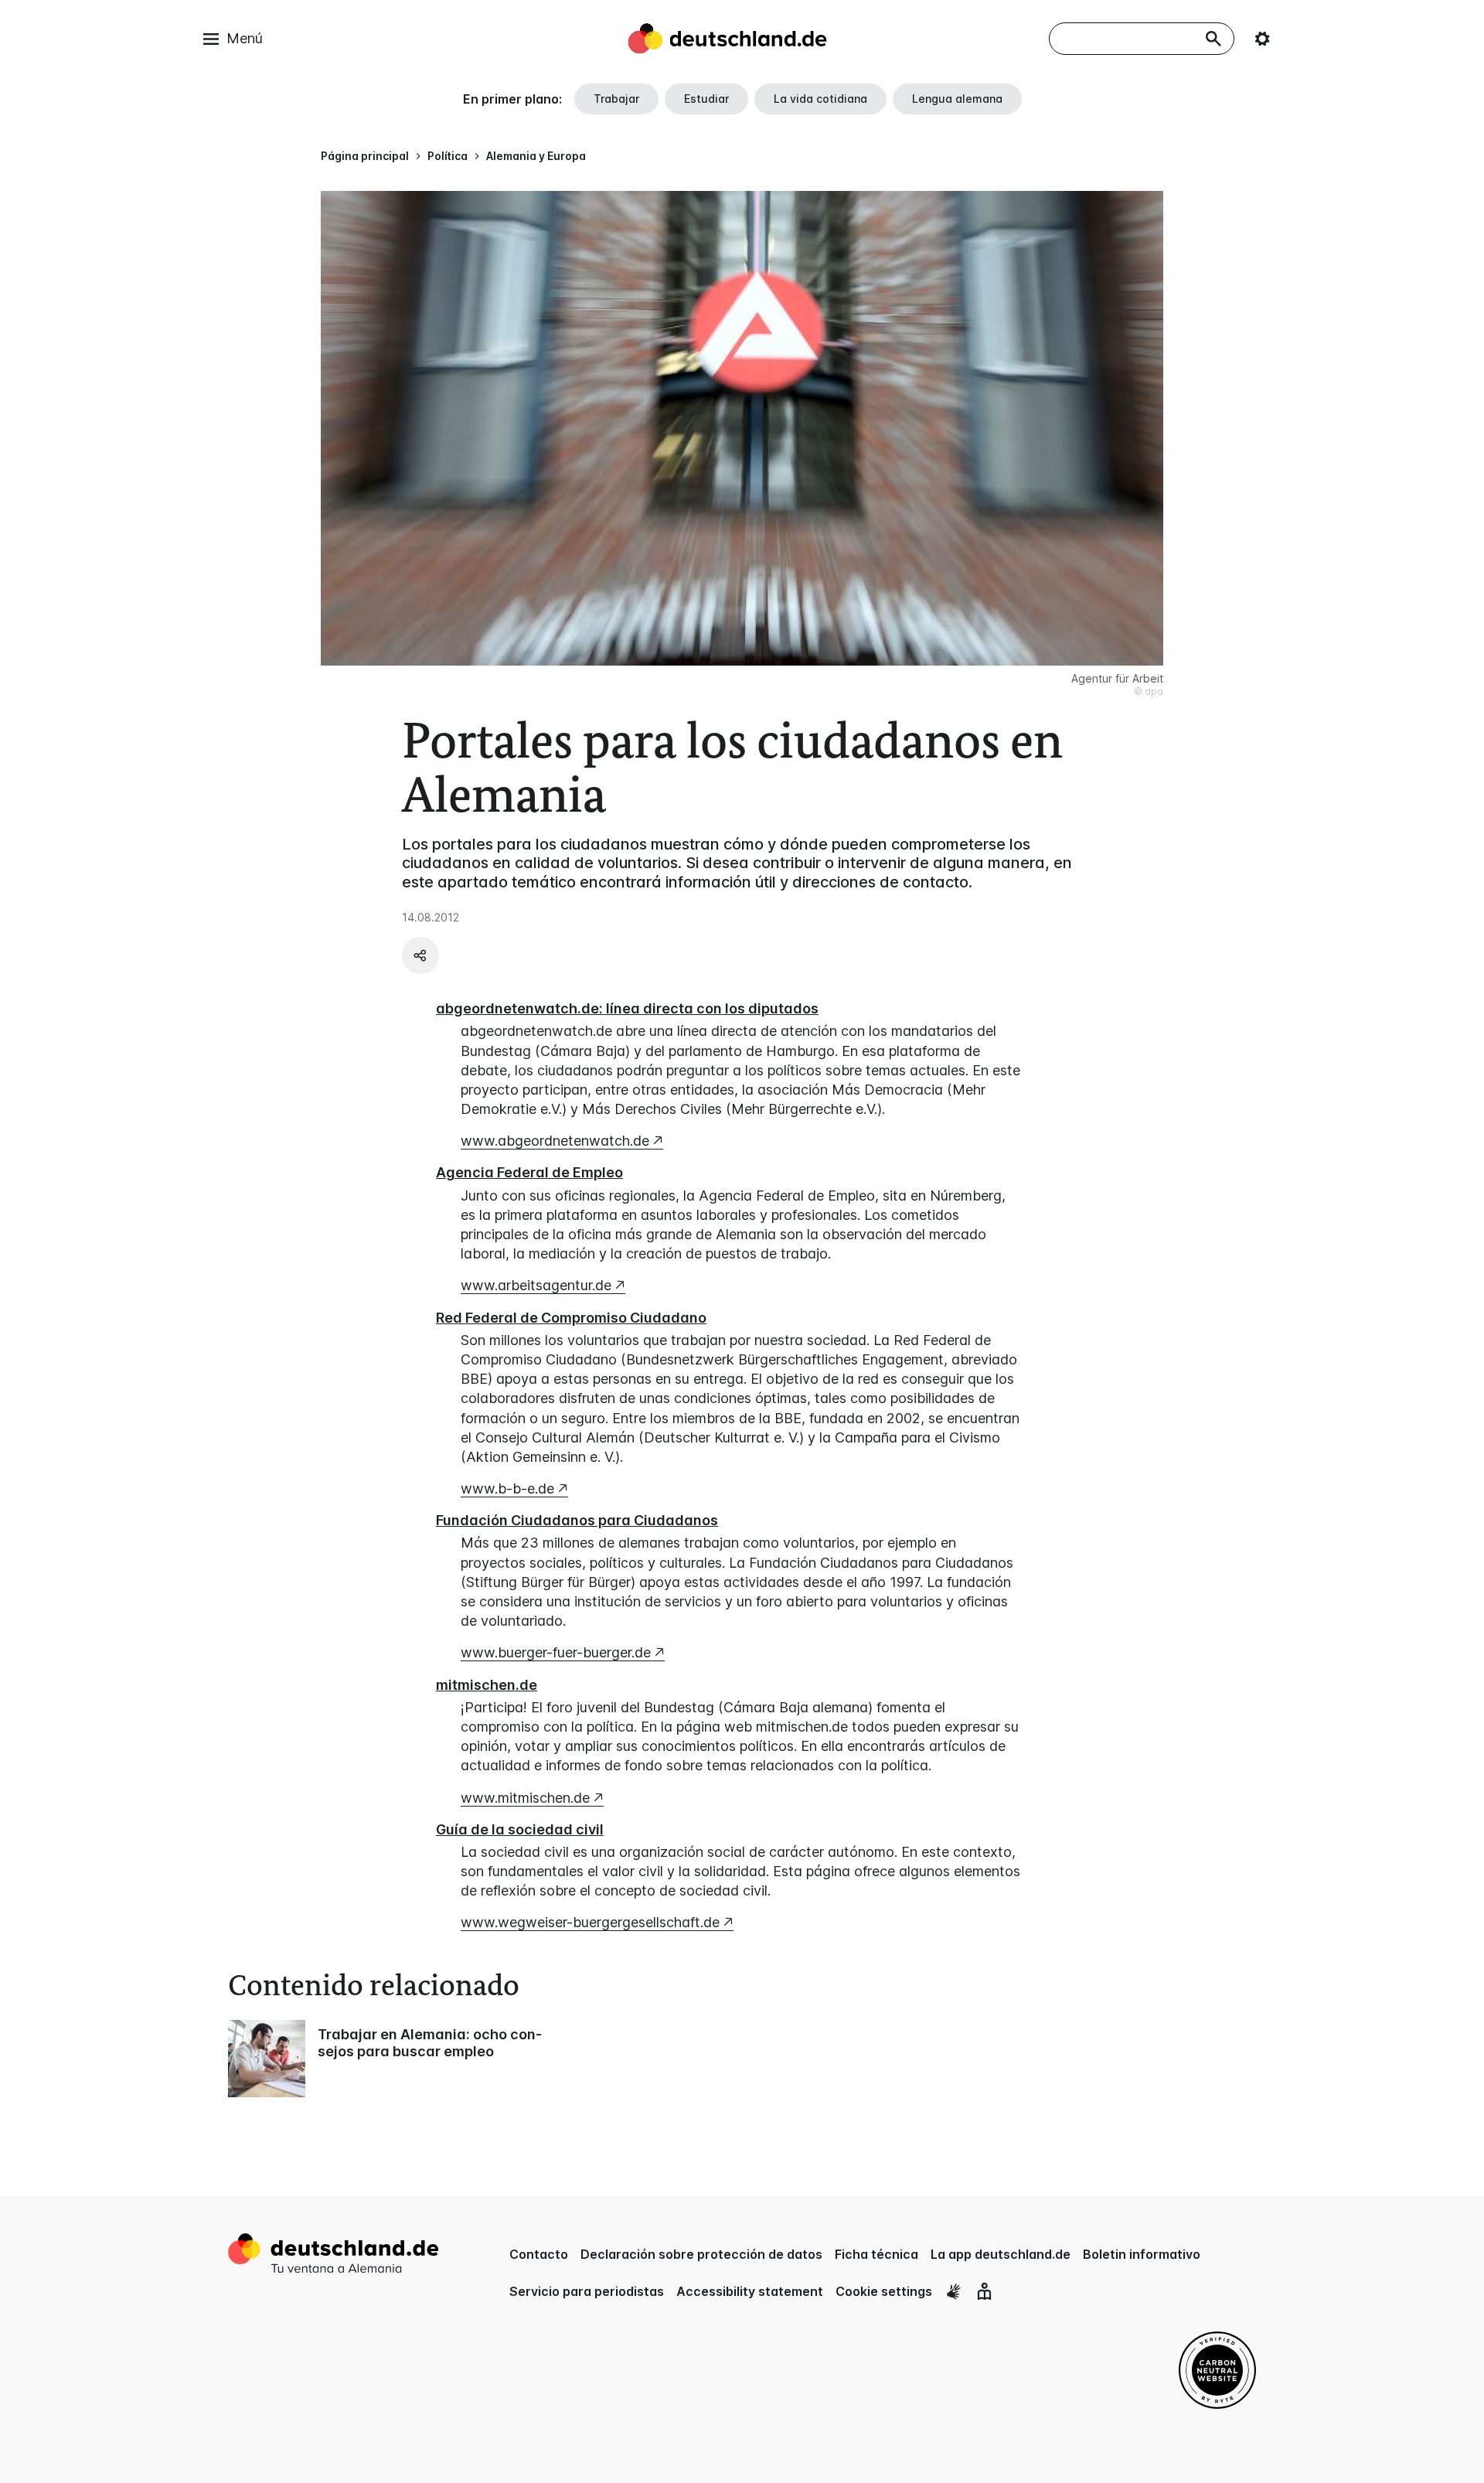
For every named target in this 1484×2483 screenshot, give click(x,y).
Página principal (365, 156)
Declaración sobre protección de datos (701, 2254)
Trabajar (616, 99)
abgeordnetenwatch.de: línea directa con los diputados (627, 1008)
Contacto (539, 2254)
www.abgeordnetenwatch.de (555, 1141)
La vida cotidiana (820, 99)
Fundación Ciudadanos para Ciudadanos (577, 1520)
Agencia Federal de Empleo (529, 1172)
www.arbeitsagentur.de (536, 1285)
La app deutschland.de (1001, 2254)
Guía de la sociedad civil (520, 1829)
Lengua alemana (957, 99)
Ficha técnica (876, 2254)
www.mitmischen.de (525, 1798)
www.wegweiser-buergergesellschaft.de (590, 1922)
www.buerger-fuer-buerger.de (556, 1652)
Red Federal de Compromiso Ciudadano (571, 1318)
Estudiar (706, 99)
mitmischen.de (487, 1685)
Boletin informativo (1142, 2254)
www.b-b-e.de (507, 1488)
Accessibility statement (750, 2291)
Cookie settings (884, 2291)
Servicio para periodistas (587, 2291)
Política (448, 156)
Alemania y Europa (536, 156)
